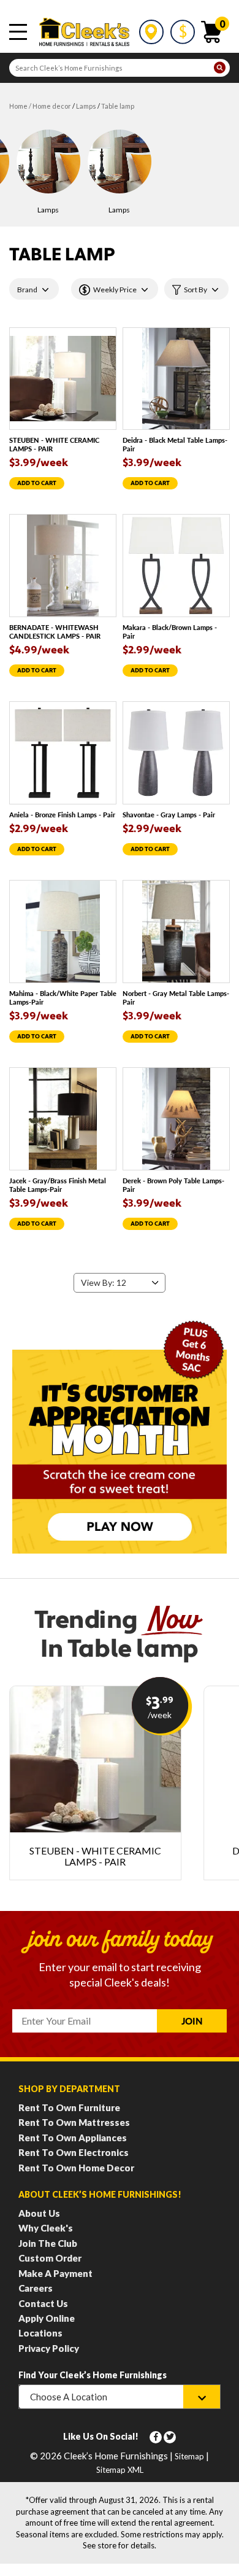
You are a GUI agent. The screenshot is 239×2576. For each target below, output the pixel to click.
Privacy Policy (49, 2348)
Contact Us (43, 2303)
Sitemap (189, 2456)
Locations (40, 2333)
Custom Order (50, 2258)
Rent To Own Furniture (69, 2107)
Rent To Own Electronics (74, 2152)
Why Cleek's (46, 2228)
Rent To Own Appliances (73, 2138)
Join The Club (48, 2243)
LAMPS (86, 106)
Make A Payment (55, 2273)
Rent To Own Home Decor (76, 2168)
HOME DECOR (52, 106)
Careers (36, 2288)
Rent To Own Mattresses (74, 2122)
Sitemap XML (120, 2470)
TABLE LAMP (118, 106)
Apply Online (47, 2318)
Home (18, 106)
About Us (39, 2213)
